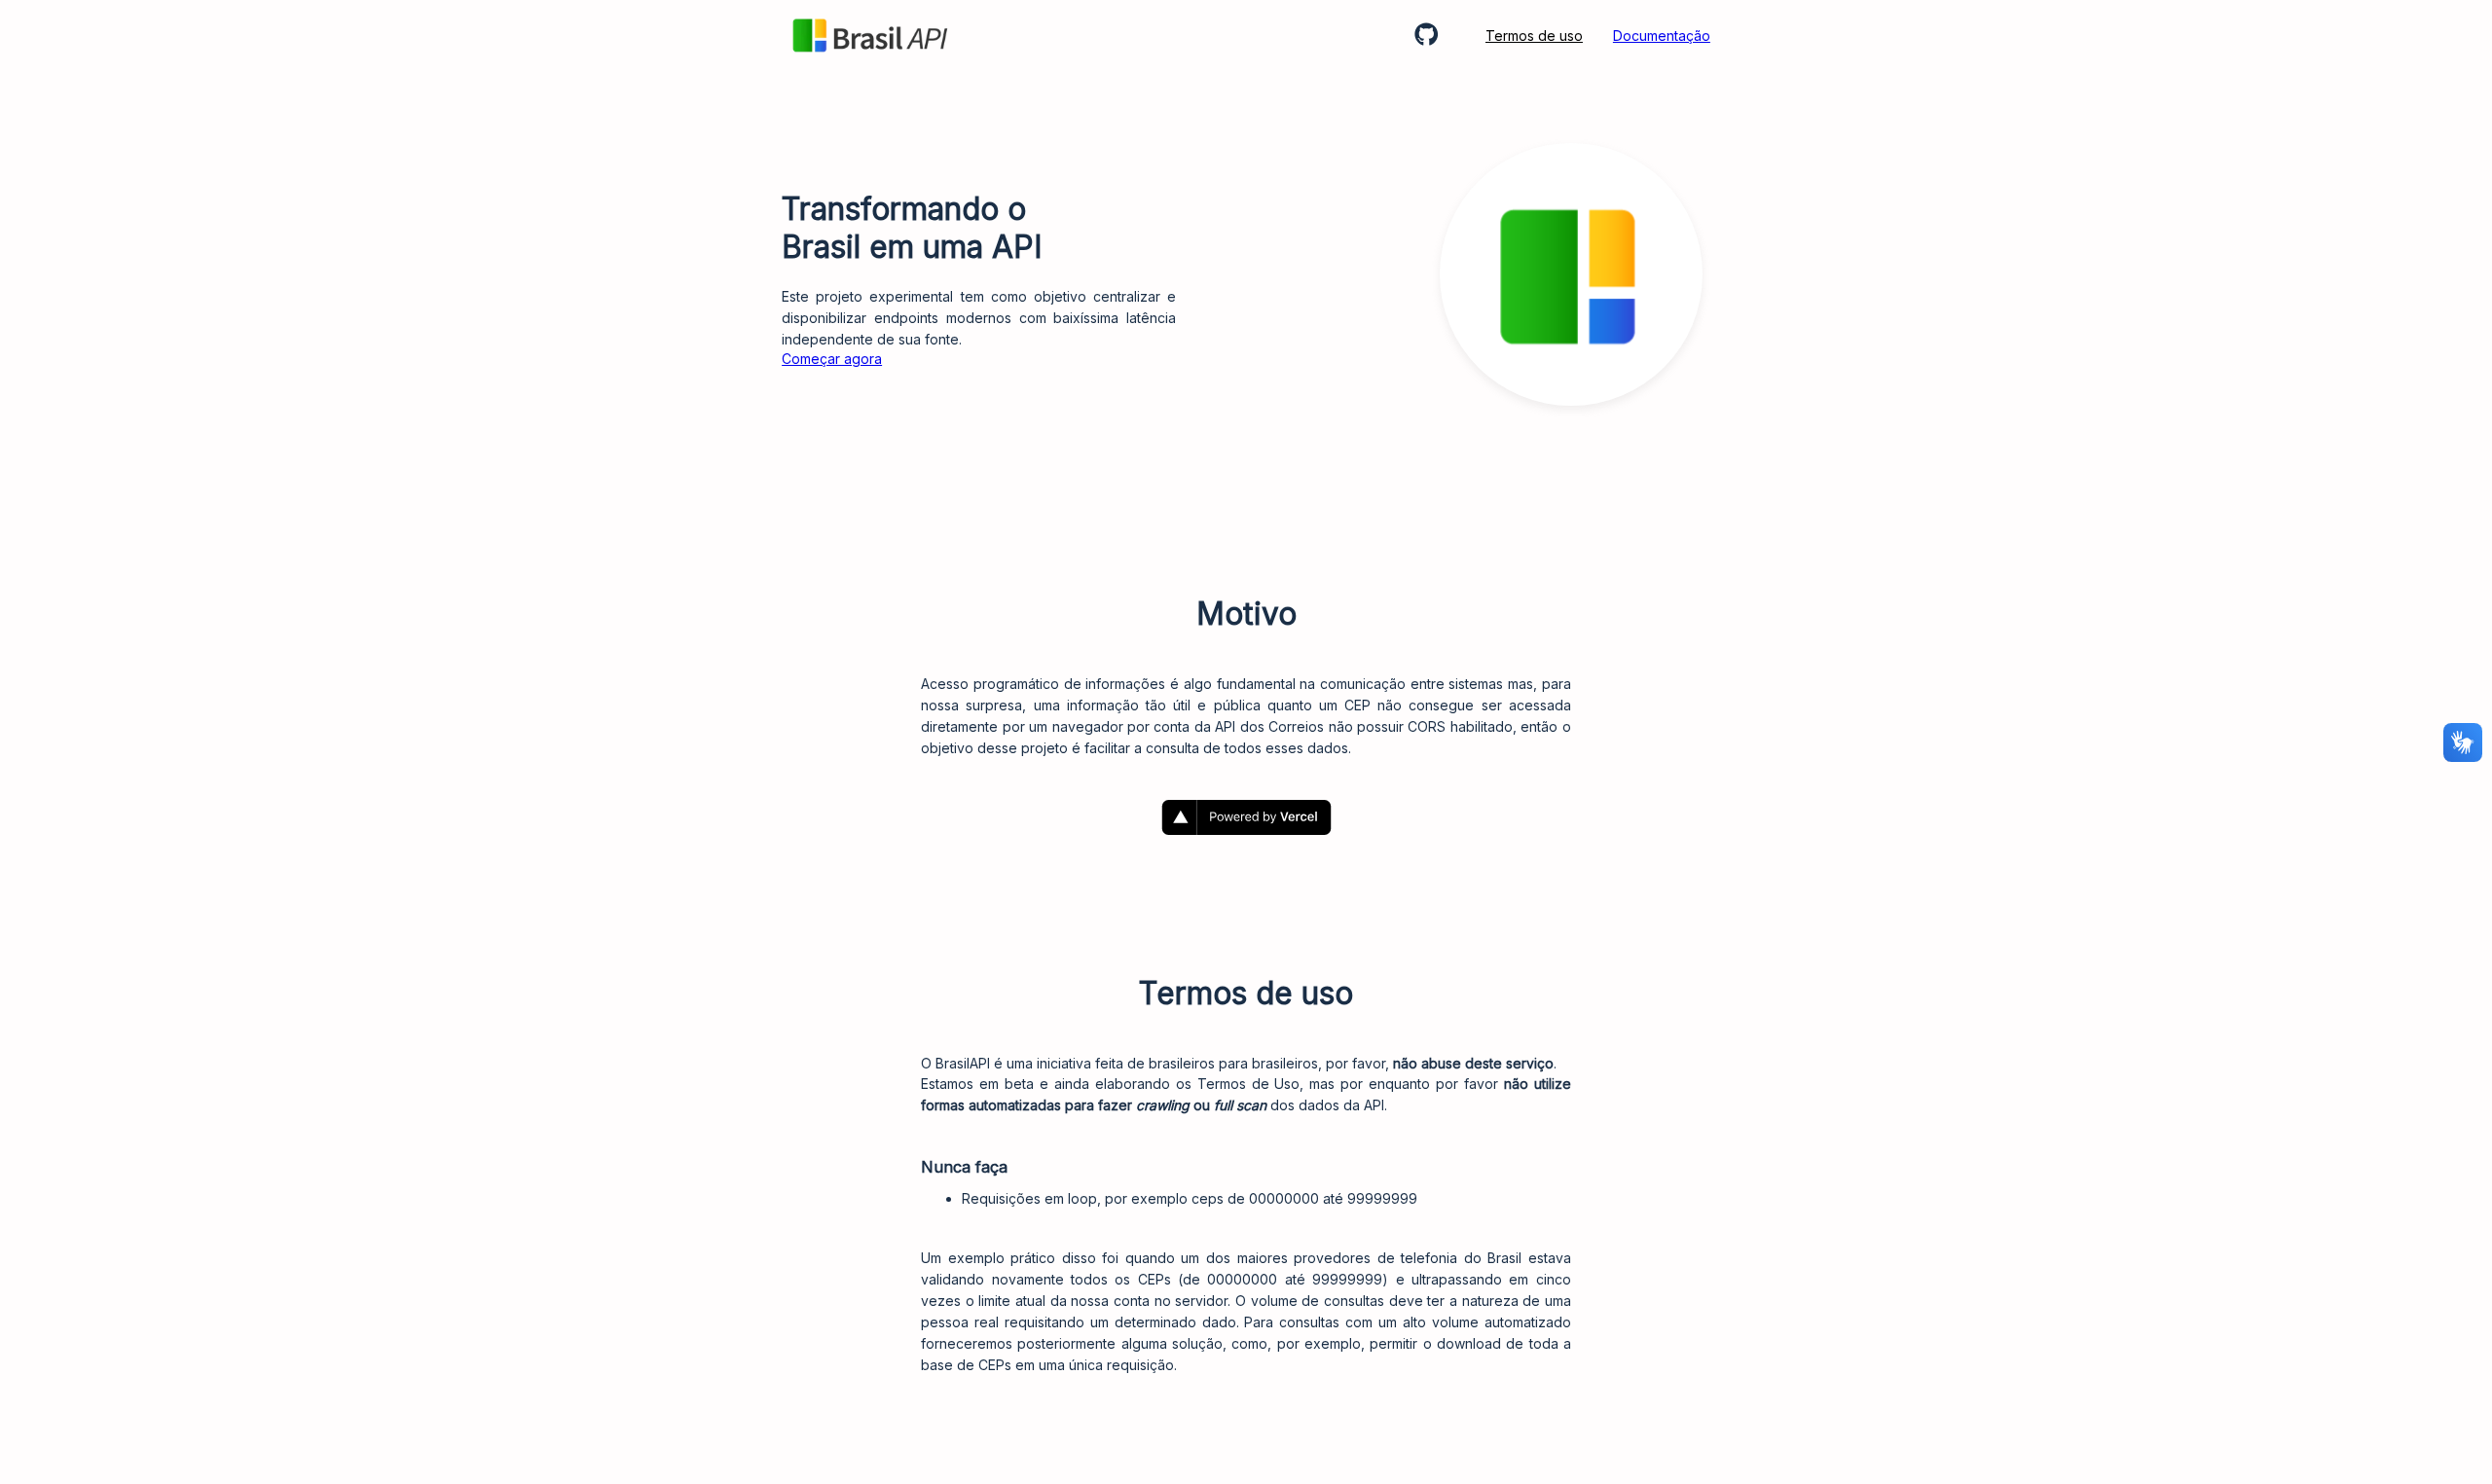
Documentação (1662, 36)
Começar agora (832, 359)
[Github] (1435, 36)
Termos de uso (1534, 36)
